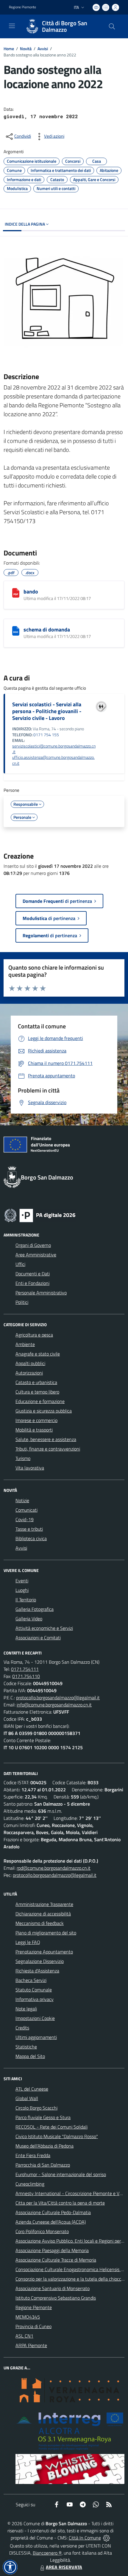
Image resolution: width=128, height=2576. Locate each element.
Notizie (22, 1500)
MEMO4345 (28, 2317)
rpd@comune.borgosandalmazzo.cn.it (54, 1868)
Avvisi (43, 49)
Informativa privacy (35, 1999)
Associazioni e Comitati (38, 1638)
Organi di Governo (33, 1245)
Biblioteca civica (31, 1538)
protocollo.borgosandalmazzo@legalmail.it (58, 1698)
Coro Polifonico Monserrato (42, 2231)
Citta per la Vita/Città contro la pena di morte (60, 2203)
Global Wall (27, 2098)
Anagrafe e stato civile (38, 1354)
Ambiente (25, 1344)
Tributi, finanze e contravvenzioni (48, 1449)
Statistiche (26, 2047)
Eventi (22, 1581)
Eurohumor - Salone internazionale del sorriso (61, 2174)
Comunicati (26, 1510)
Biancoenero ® (47, 2553)
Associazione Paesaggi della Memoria (52, 2250)
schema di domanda (47, 630)
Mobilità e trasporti (34, 1430)
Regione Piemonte (22, 7)
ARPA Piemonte (31, 2345)
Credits (22, 2028)
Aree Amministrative (36, 1255)
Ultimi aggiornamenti (36, 2037)
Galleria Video (29, 1619)
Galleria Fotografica (35, 1609)
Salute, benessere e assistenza (46, 1439)
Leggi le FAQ (28, 1942)
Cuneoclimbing (30, 2184)
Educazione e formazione (40, 1401)
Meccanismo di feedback (40, 1923)
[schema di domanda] (16, 631)
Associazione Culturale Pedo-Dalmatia (53, 2212)
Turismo (23, 1458)
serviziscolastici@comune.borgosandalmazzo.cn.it (54, 749)
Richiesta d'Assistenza (37, 1971)
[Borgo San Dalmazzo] (32, 26)
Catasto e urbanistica (36, 1382)
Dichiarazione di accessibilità (43, 1914)
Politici (22, 1302)
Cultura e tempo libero (37, 1392)
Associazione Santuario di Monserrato (53, 2288)
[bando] (16, 593)
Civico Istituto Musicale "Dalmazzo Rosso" (57, 2136)
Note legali (26, 2009)
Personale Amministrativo (41, 1293)
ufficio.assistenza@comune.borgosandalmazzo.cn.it (53, 760)
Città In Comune (85, 2538)
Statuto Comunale (34, 1990)
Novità (26, 49)
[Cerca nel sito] (112, 26)
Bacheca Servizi (31, 1980)
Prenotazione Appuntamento (44, 1952)
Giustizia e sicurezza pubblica (44, 1411)
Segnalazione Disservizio (40, 1961)
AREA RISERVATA (64, 2567)
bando (31, 592)
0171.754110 (26, 1676)
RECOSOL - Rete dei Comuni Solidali (51, 2127)
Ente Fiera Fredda (33, 2155)
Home (9, 49)
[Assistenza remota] (106, 2538)
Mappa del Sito (30, 2056)
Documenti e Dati (33, 1274)
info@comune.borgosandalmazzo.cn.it (54, 1705)
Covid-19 (25, 1519)
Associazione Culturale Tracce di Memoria (56, 2260)
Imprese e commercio (36, 1420)
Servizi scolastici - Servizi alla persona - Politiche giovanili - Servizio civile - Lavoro (47, 711)
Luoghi (22, 1590)
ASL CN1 (24, 2336)
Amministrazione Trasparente (44, 1904)
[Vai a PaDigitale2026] (40, 1215)
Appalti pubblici (30, 1363)
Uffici (20, 1264)
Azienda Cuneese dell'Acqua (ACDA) (51, 2222)
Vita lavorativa (30, 1468)
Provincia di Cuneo (33, 2326)
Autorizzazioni (29, 1373)
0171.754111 (25, 1669)
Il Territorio (26, 1600)
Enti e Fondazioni (32, 1283)
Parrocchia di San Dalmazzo (43, 2165)
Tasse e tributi (29, 1529)
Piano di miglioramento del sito (46, 1933)
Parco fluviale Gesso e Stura (43, 2117)
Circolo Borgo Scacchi (36, 2108)
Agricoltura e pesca (34, 1335)
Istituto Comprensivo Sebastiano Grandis (56, 2298)
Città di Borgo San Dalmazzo (65, 26)
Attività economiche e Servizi (44, 1628)
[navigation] (12, 26)
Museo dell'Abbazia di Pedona (45, 2146)
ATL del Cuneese (32, 2089)
